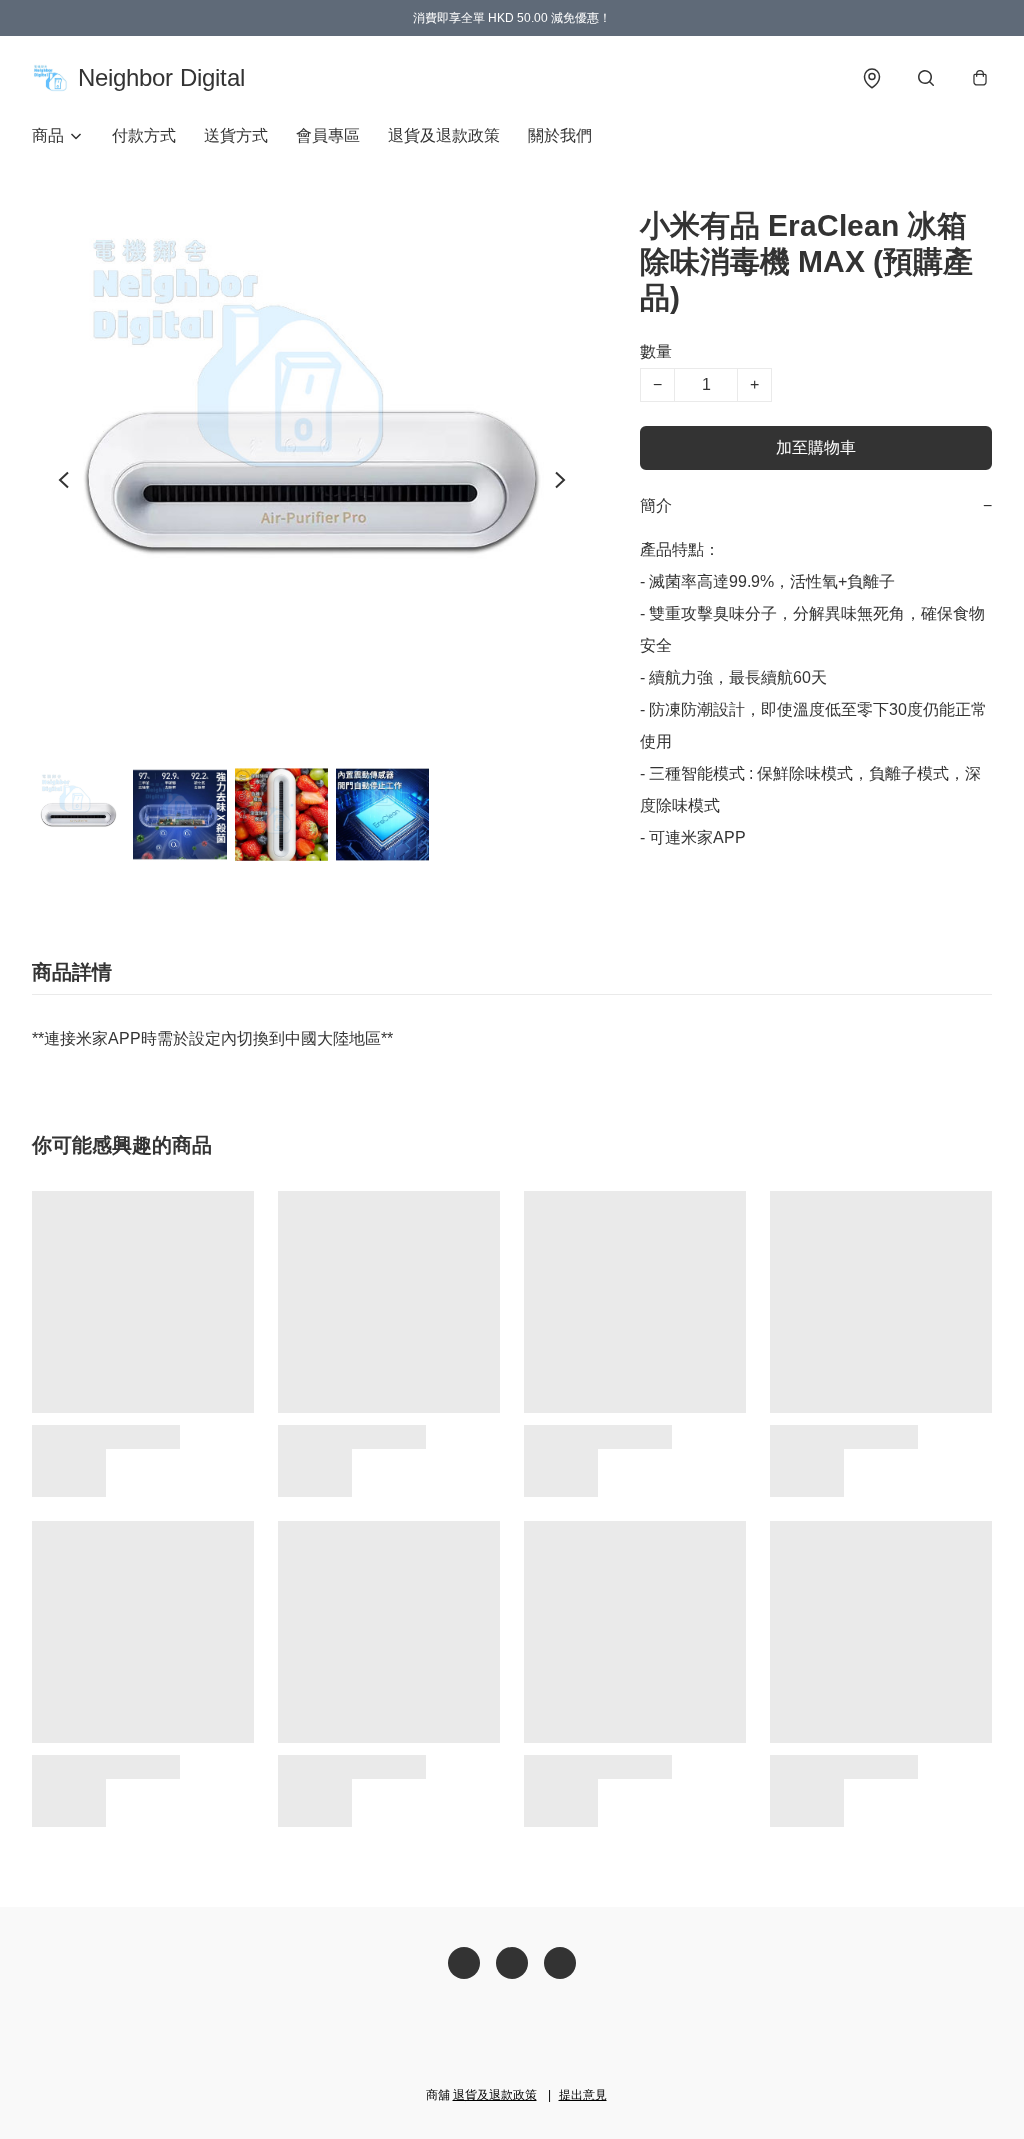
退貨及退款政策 (444, 135)
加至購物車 (816, 447)
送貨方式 (236, 135)
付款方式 (144, 135)
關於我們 (560, 135)
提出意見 (583, 2095)
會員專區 (328, 135)
